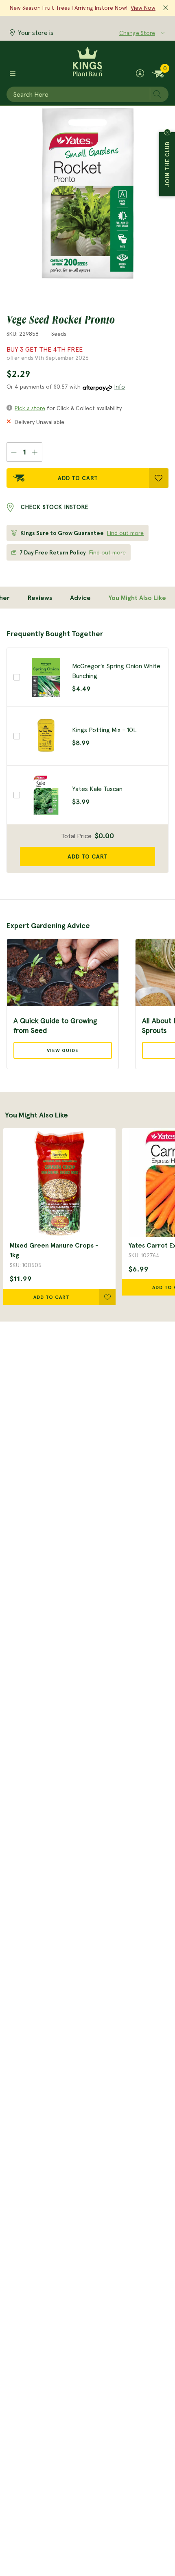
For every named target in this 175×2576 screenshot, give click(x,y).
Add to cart (88, 856)
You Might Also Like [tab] (137, 598)
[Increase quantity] (35, 452)
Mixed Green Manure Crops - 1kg (54, 1250)
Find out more (125, 533)
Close (167, 132)
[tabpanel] (87, 751)
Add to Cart (78, 478)
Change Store (137, 33)
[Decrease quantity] (14, 452)
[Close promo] (166, 8)
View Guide (63, 1050)
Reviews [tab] (40, 598)
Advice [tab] (80, 598)
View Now (143, 8)
